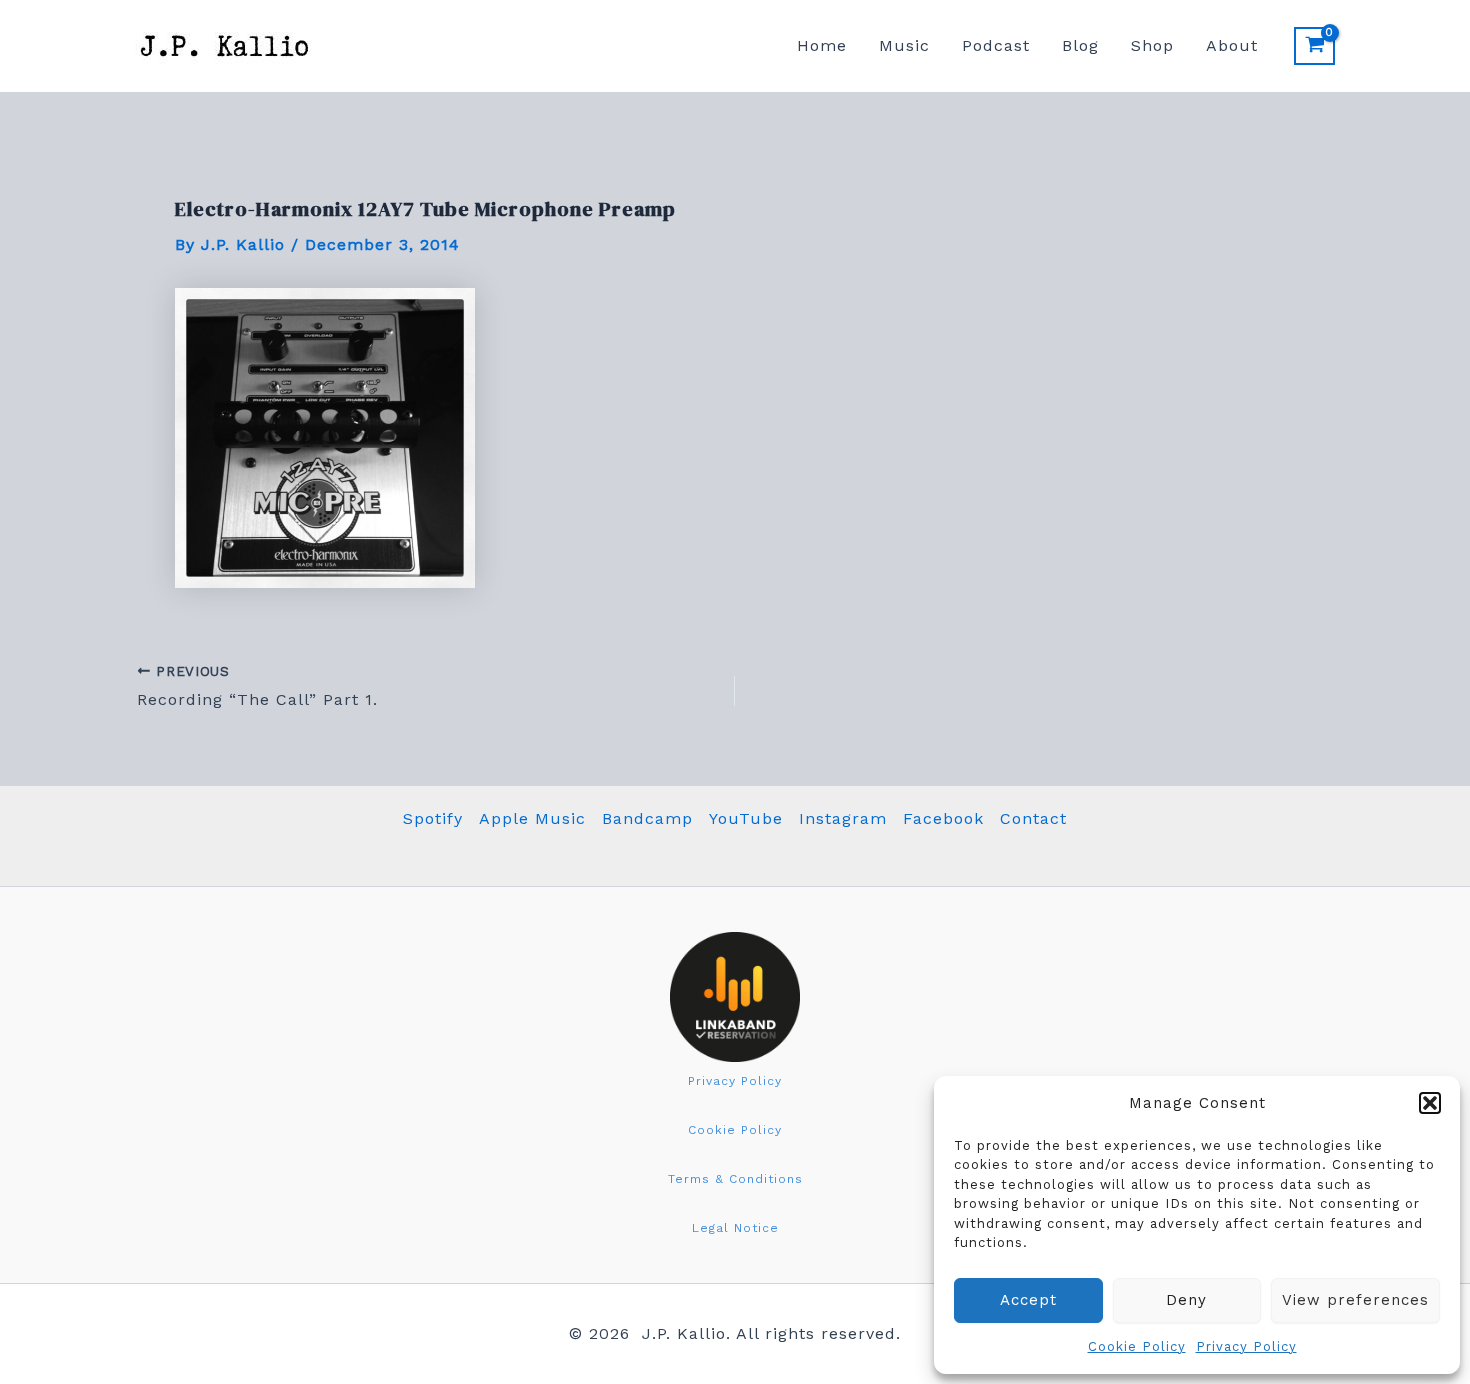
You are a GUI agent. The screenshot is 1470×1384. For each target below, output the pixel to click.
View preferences (1355, 1300)
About (1232, 45)
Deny (1186, 1300)
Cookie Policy (1137, 1346)
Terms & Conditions (735, 1179)
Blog (1080, 45)
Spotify (433, 818)
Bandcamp (647, 818)
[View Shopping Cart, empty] (1314, 46)
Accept (1028, 1300)
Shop (1152, 45)
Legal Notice (735, 1228)
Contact (1033, 818)
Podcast (996, 45)
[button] (1430, 1103)
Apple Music (532, 818)
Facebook (943, 818)
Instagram (843, 818)
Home (822, 45)
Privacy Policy (1246, 1346)
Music (904, 45)
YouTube (746, 818)
